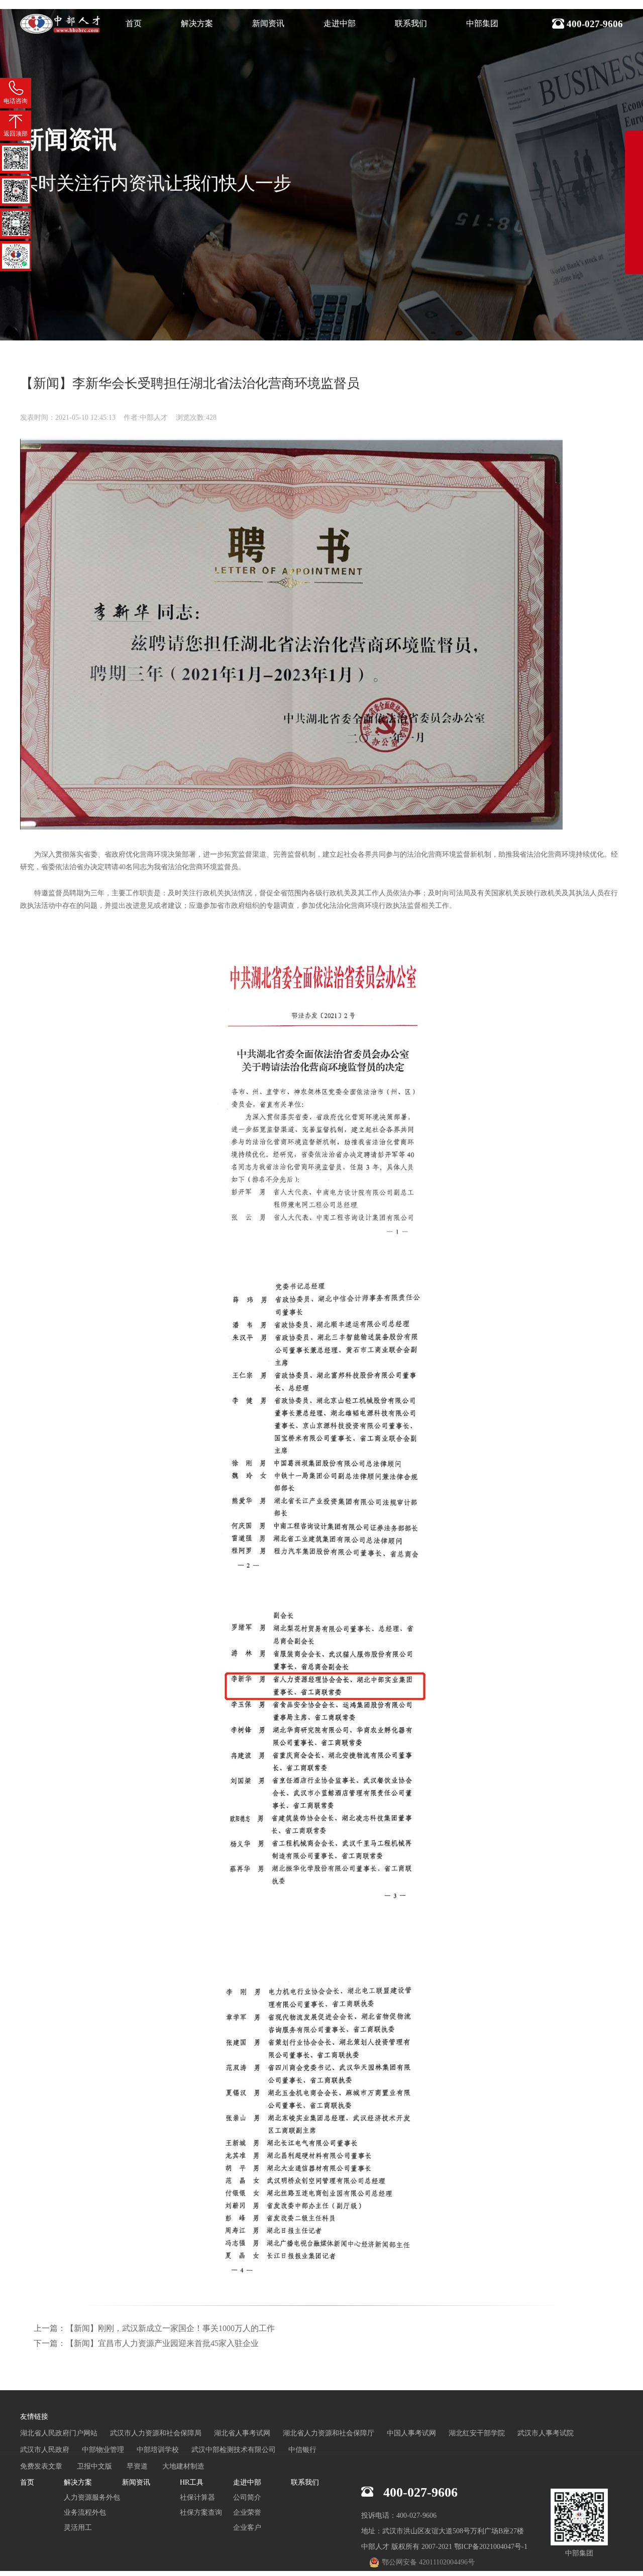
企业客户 (247, 2528)
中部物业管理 (103, 2450)
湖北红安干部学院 (477, 2433)
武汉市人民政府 (45, 2450)
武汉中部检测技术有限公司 (234, 2450)
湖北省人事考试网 (242, 2433)
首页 (134, 23)
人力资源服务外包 (92, 2497)
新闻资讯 (268, 23)
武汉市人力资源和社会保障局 (156, 2433)
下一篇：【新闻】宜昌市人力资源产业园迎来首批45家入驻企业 (146, 2343)
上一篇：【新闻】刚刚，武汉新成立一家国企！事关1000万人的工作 (154, 2328)
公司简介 (247, 2497)
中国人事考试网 (411, 2433)
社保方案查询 (201, 2512)
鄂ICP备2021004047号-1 (491, 2547)
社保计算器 (197, 2497)
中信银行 (302, 2450)
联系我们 (411, 23)
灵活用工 (78, 2528)
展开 (634, 192)
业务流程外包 (85, 2512)
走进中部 (340, 23)
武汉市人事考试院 (546, 2433)
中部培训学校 (158, 2450)
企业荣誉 (247, 2512)
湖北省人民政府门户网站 (59, 2433)
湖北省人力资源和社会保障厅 (329, 2433)
